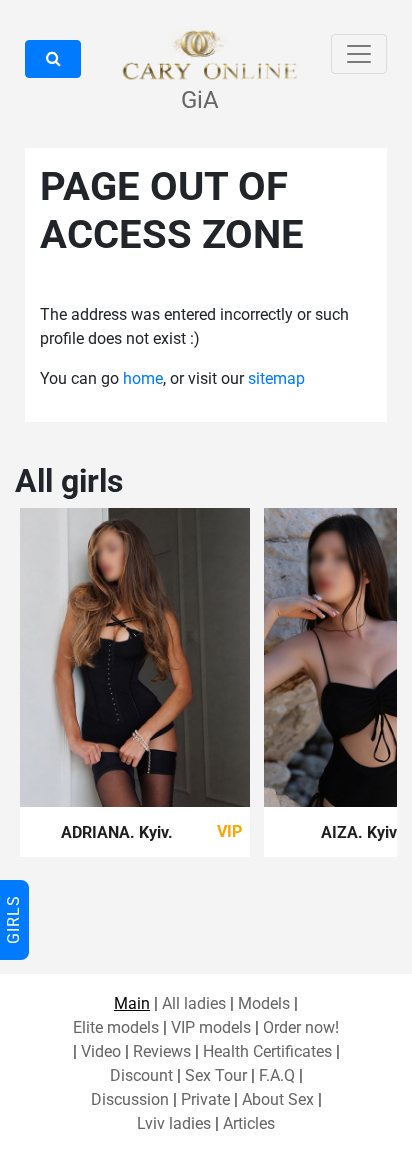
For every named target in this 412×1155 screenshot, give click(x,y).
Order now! (301, 1027)
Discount (141, 1075)
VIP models (211, 1027)
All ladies (194, 1003)
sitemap (276, 378)
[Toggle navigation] (359, 54)
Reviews (162, 1051)
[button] (53, 59)
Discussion (130, 1099)
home (143, 378)
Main (132, 1003)
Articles (249, 1123)
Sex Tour (216, 1075)
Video (101, 1051)
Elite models (116, 1027)
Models (264, 1003)
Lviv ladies (174, 1123)
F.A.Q (277, 1075)
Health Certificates (267, 1051)
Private (205, 1099)
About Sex (278, 1099)
